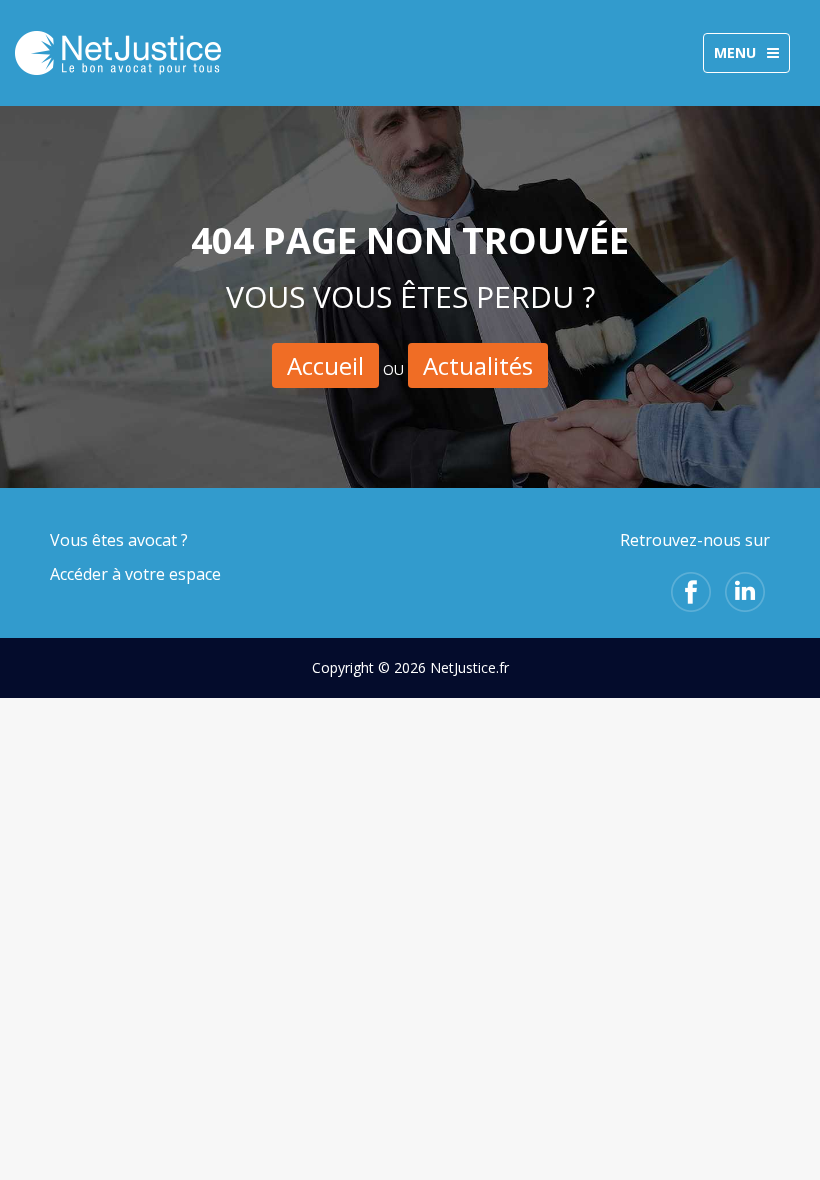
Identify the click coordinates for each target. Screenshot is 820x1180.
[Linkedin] (745, 592)
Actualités (478, 365)
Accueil (325, 365)
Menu (751, 57)
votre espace (173, 574)
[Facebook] (691, 592)
